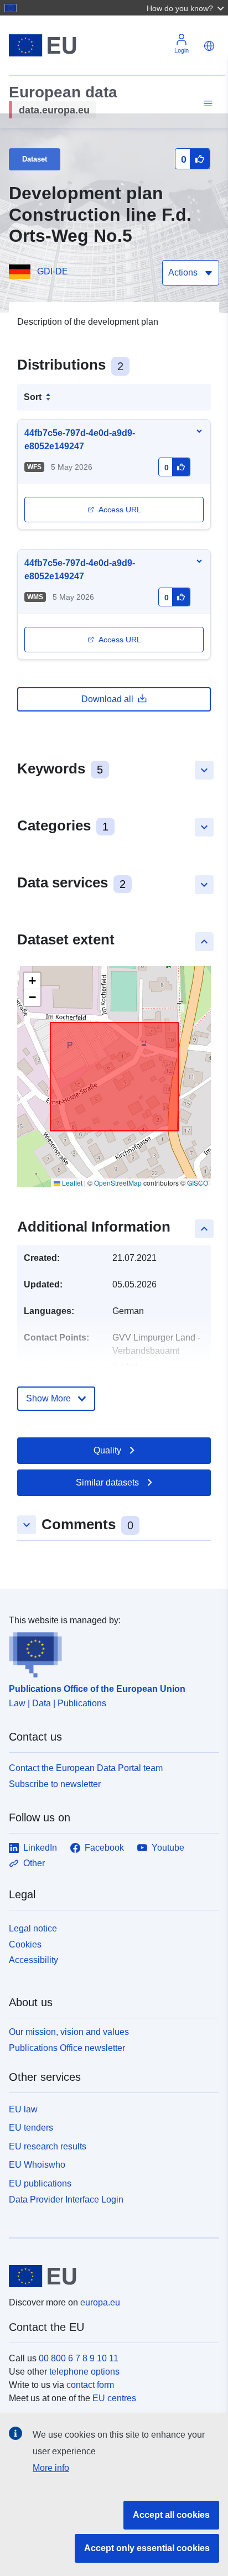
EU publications (40, 2183)
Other (34, 1863)
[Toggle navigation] (206, 104)
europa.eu (100, 2302)
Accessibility (33, 1960)
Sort (33, 397)
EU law (23, 2109)
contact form (90, 2385)
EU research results (48, 2146)
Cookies (25, 1944)
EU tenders (31, 2128)
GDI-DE (53, 271)
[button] (186, 8)
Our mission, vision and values (69, 2032)
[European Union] (110, 2276)
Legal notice (33, 1928)
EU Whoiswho (37, 2165)
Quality (107, 1450)
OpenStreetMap (118, 1183)
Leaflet (71, 1183)
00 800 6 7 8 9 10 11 (79, 2358)
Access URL (120, 510)
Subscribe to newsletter (55, 1784)
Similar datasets (107, 1482)
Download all (107, 699)
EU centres (114, 2398)
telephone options (84, 2372)
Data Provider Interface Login (66, 2200)
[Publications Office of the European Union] (110, 1653)
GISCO (198, 1183)
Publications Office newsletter (67, 2048)
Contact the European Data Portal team (86, 1768)
